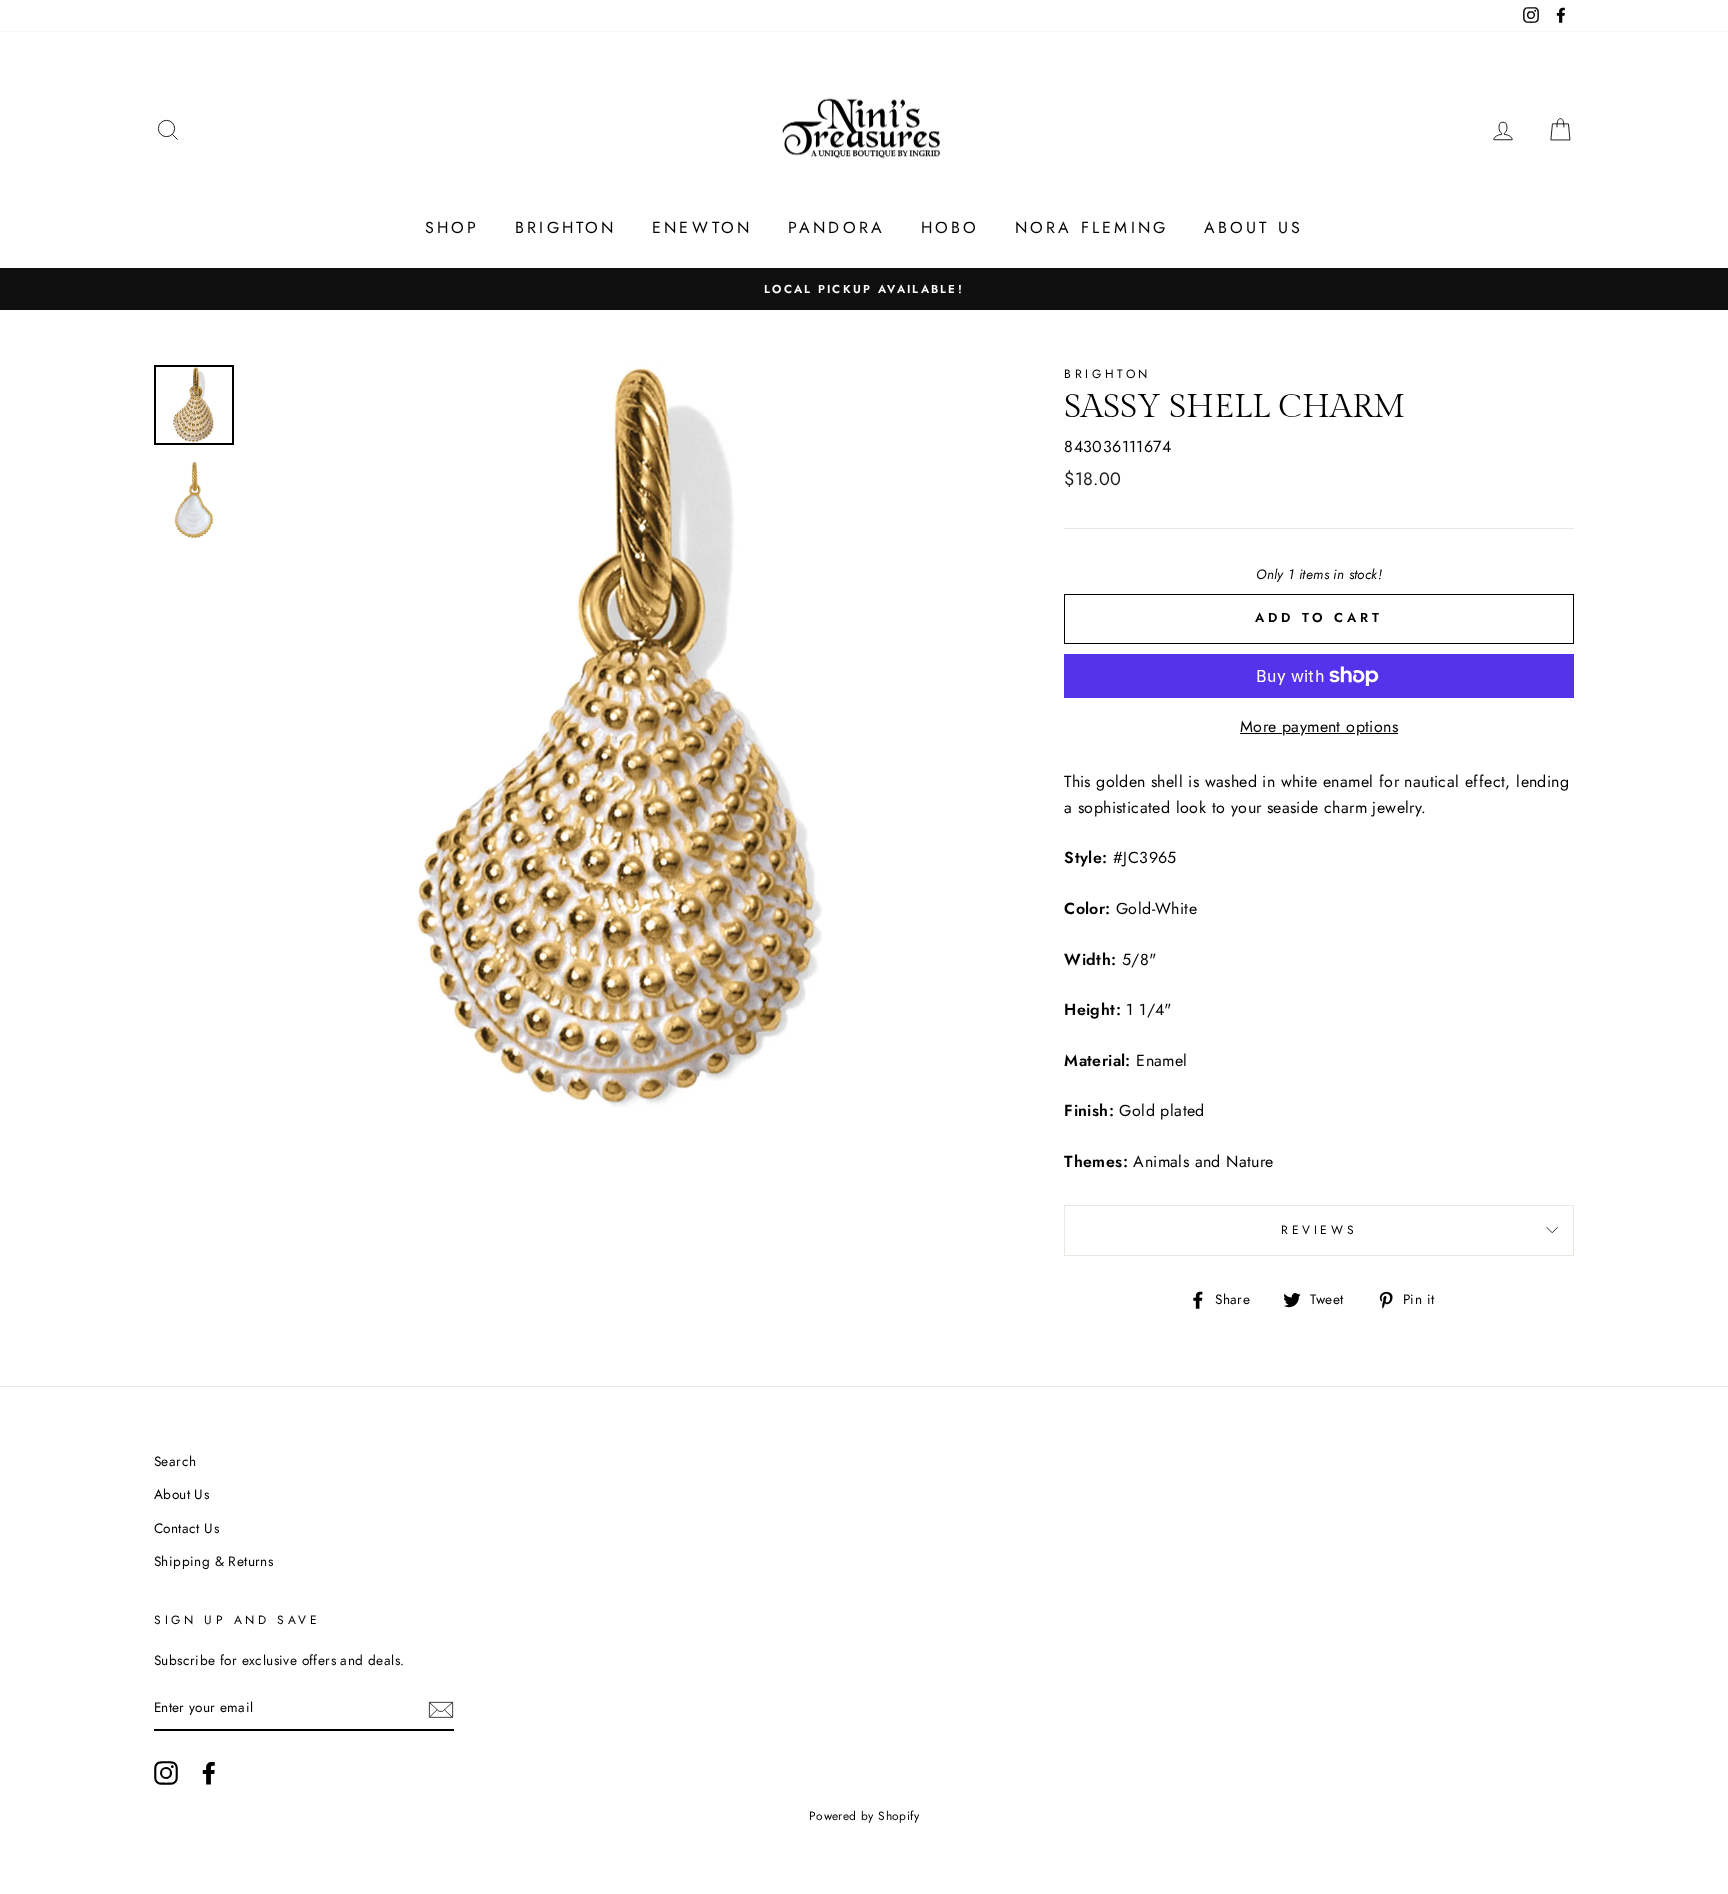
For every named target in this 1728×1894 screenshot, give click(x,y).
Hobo (950, 227)
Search (175, 1461)
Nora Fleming (1091, 227)
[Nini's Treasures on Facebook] (209, 1773)
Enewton (702, 227)
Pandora (836, 227)
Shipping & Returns (213, 1561)
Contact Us (186, 1528)
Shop (452, 227)
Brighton (566, 227)
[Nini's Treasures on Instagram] (166, 1773)
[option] (864, 289)
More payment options (1319, 726)
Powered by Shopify (864, 1816)
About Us (1254, 227)
